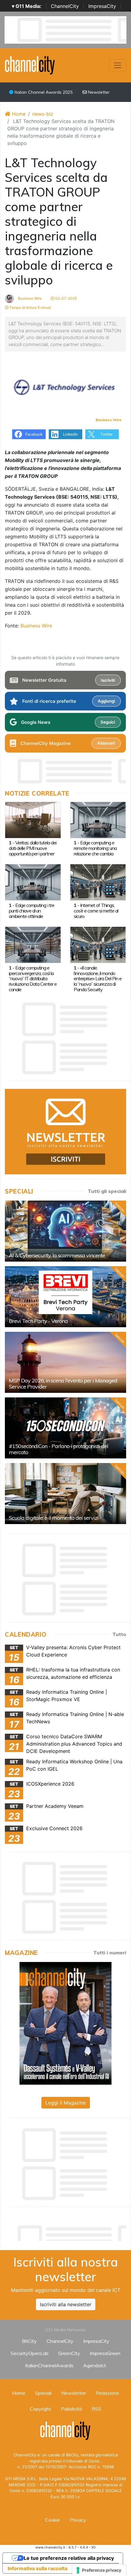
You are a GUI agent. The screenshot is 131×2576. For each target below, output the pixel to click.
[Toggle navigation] (118, 65)
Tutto (119, 1634)
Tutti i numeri (110, 1953)
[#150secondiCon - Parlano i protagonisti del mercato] (65, 1428)
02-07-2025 (65, 298)
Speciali (43, 2393)
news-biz (43, 114)
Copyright (41, 2409)
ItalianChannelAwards (49, 2365)
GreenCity (69, 2353)
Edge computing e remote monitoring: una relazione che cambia (95, 848)
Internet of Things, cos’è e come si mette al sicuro (96, 911)
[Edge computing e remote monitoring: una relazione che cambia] (98, 819)
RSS (96, 2409)
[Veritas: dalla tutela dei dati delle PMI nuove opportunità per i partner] (33, 819)
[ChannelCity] (30, 65)
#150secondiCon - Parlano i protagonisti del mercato (58, 1449)
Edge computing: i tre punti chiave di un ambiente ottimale (32, 911)
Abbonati (106, 743)
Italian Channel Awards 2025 (43, 92)
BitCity (29, 2341)
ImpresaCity (102, 6)
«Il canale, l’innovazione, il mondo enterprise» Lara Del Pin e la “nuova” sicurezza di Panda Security (98, 979)
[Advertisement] (68, 2231)
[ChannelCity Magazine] (65, 2023)
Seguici (108, 722)
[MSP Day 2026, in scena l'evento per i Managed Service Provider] (65, 1362)
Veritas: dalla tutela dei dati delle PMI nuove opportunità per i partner (33, 848)
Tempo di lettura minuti (30, 307)
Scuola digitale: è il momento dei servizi (54, 1518)
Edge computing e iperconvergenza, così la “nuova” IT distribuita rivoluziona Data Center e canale (33, 979)
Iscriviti (108, 680)
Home (18, 114)
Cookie (53, 2520)
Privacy (78, 2520)
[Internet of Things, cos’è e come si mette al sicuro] (98, 882)
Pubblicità (71, 2409)
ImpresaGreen (105, 2353)
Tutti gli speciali (107, 1191)
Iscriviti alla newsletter (66, 2304)
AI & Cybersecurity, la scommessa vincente (57, 1255)
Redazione (107, 2393)
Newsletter (98, 92)
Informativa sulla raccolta (37, 2568)
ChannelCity (65, 6)
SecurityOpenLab (30, 2353)
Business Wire (29, 298)
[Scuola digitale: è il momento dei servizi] (65, 1494)
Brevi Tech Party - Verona (38, 1321)
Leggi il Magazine (66, 2103)
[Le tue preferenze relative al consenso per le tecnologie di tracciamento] (99, 2570)
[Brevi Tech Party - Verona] (65, 1297)
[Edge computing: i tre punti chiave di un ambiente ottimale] (33, 882)
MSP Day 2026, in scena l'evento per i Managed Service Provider (63, 1384)
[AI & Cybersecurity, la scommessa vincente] (65, 1231)
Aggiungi (106, 701)
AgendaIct (95, 2365)
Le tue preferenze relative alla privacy (69, 2558)
